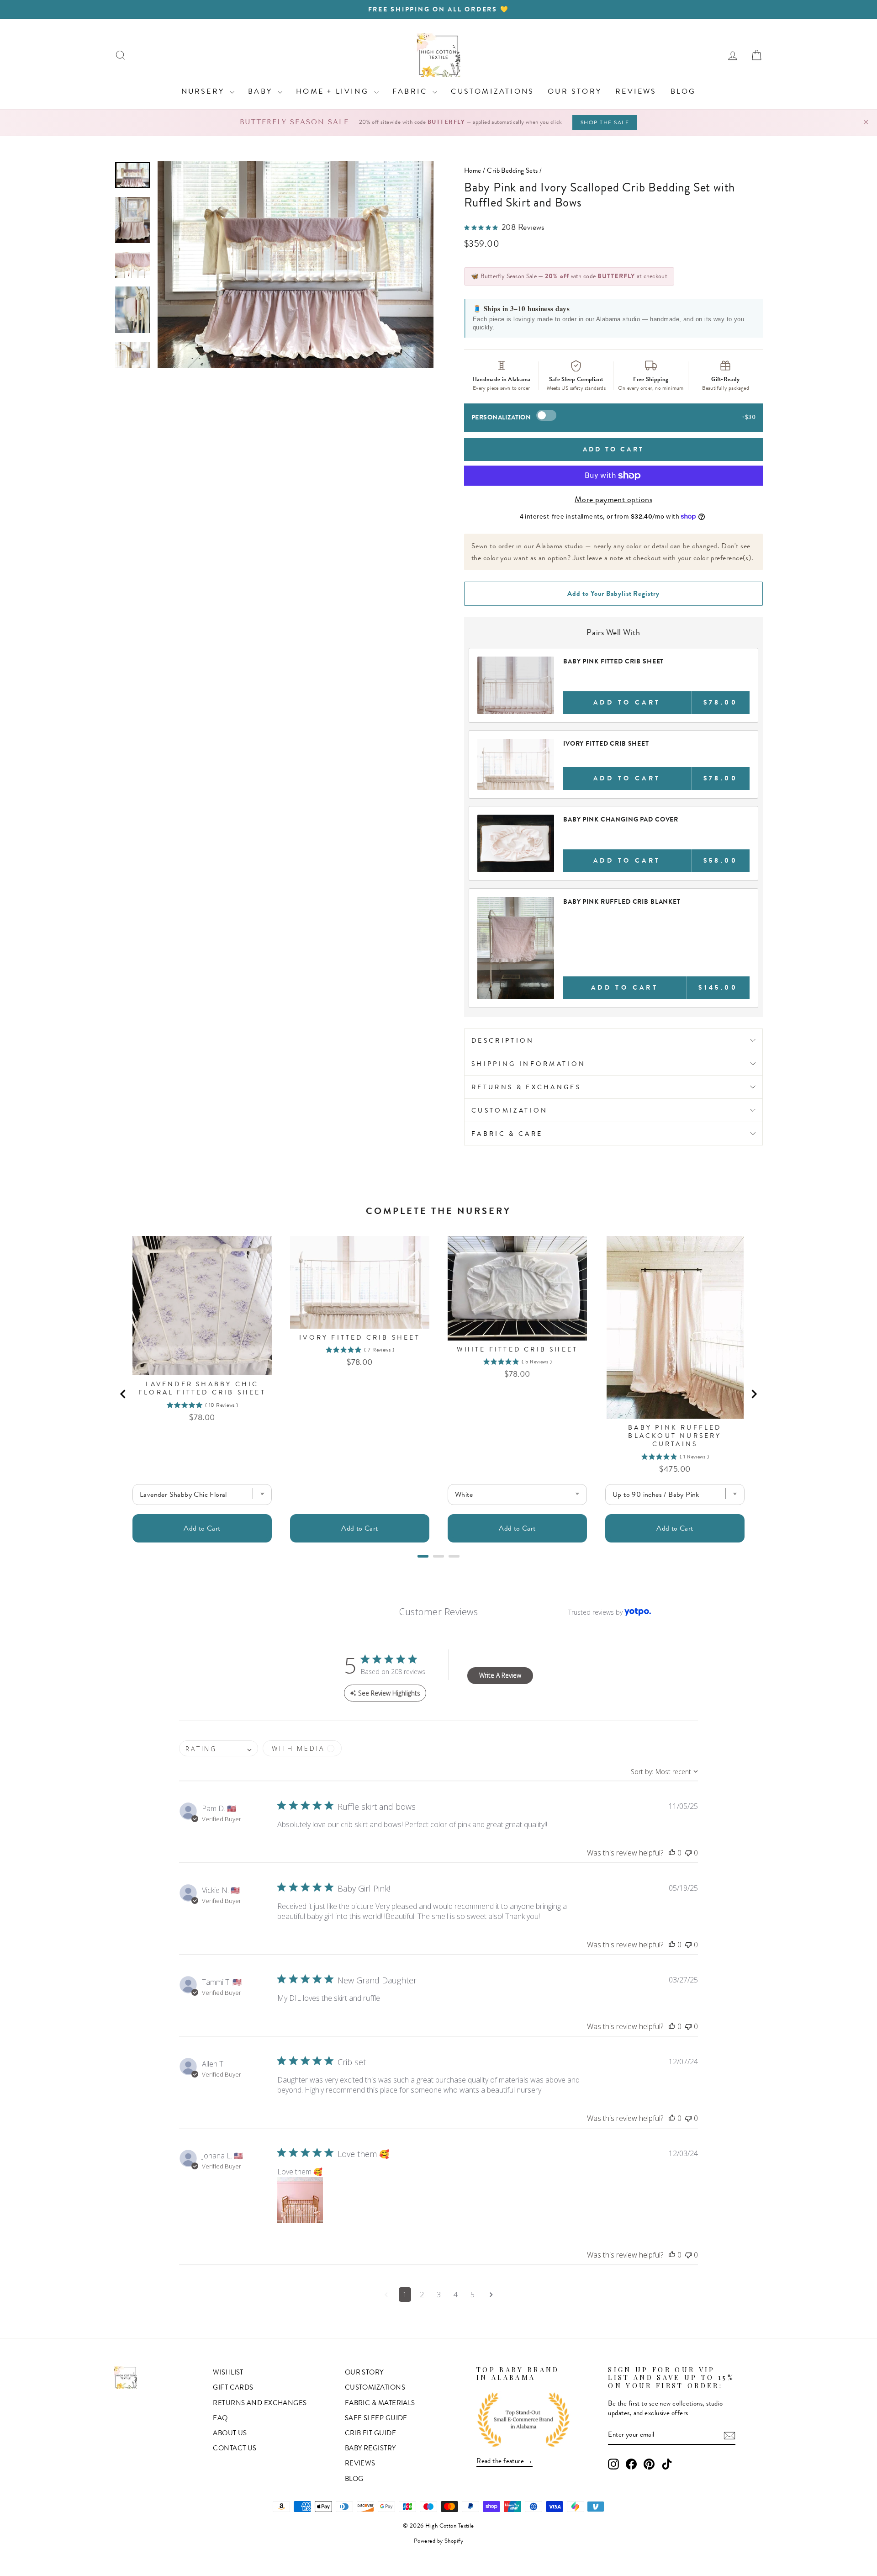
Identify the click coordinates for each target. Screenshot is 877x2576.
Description (503, 1040)
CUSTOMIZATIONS (492, 91)
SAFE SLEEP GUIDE (376, 2418)
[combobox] (219, 1748)
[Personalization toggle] (546, 415)
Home (473, 170)
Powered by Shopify (438, 2541)
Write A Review (500, 1675)
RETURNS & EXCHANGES (526, 1087)
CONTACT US (235, 2448)
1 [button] (405, 2295)
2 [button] (422, 2295)
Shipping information (528, 1064)
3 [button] (439, 2295)
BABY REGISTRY (370, 2448)
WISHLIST (228, 2372)
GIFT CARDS (233, 2387)
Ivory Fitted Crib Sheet (606, 743)
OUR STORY (575, 91)
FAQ (220, 2418)
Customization (510, 1110)
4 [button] (456, 2295)
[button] (672, 1853)
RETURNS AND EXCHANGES (260, 2403)
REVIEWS (636, 91)
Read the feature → (505, 2461)
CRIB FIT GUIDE (370, 2433)
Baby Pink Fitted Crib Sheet (613, 661)
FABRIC (411, 91)
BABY (262, 91)
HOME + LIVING (334, 91)
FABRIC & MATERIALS (380, 2403)
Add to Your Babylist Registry (613, 594)
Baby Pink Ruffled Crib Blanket (622, 901)
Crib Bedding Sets (512, 170)
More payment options (613, 500)
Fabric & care (507, 1134)
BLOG (683, 91)
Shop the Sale (605, 122)
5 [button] (473, 2295)
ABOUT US (230, 2433)
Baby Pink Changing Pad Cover (621, 819)
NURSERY (205, 91)
